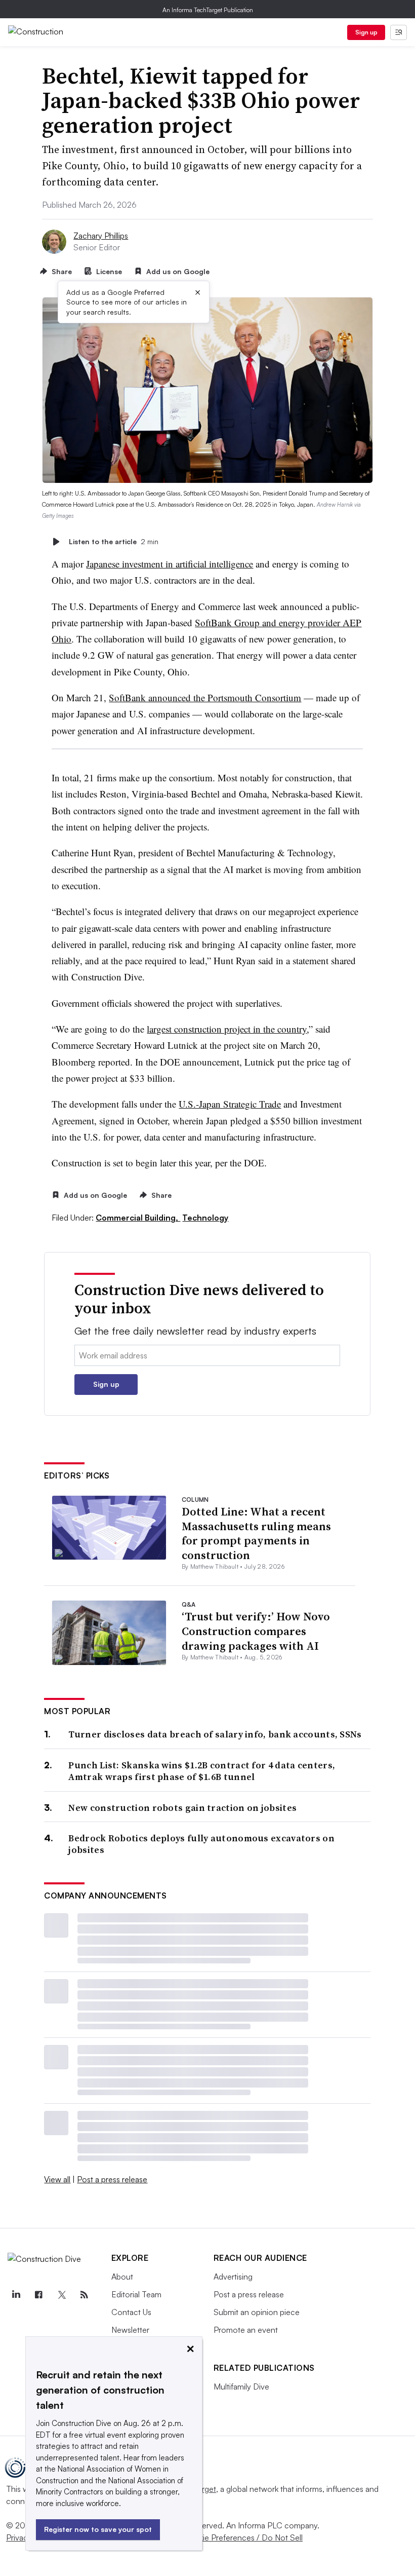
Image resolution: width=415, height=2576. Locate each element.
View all (57, 2179)
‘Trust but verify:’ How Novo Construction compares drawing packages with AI (256, 1631)
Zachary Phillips (101, 236)
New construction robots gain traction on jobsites (182, 1808)
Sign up (366, 32)
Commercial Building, (138, 1218)
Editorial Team (136, 2294)
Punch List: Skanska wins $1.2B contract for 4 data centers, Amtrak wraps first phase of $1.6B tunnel (202, 1771)
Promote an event (246, 2330)
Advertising (233, 2277)
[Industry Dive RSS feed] (85, 2295)
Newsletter (130, 2330)
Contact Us (131, 2312)
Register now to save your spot (98, 2529)
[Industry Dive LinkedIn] (16, 2295)
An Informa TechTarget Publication (208, 10)
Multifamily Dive (241, 2386)
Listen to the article (114, 541)
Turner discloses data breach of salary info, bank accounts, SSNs (215, 1734)
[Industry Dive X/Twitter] (61, 2295)
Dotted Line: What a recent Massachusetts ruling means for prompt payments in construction (256, 1533)
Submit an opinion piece (257, 2312)
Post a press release (112, 2179)
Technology (205, 1218)
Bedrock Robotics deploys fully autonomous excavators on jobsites (201, 1844)
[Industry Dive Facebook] (38, 2295)
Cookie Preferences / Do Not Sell (243, 2537)
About (122, 2277)
